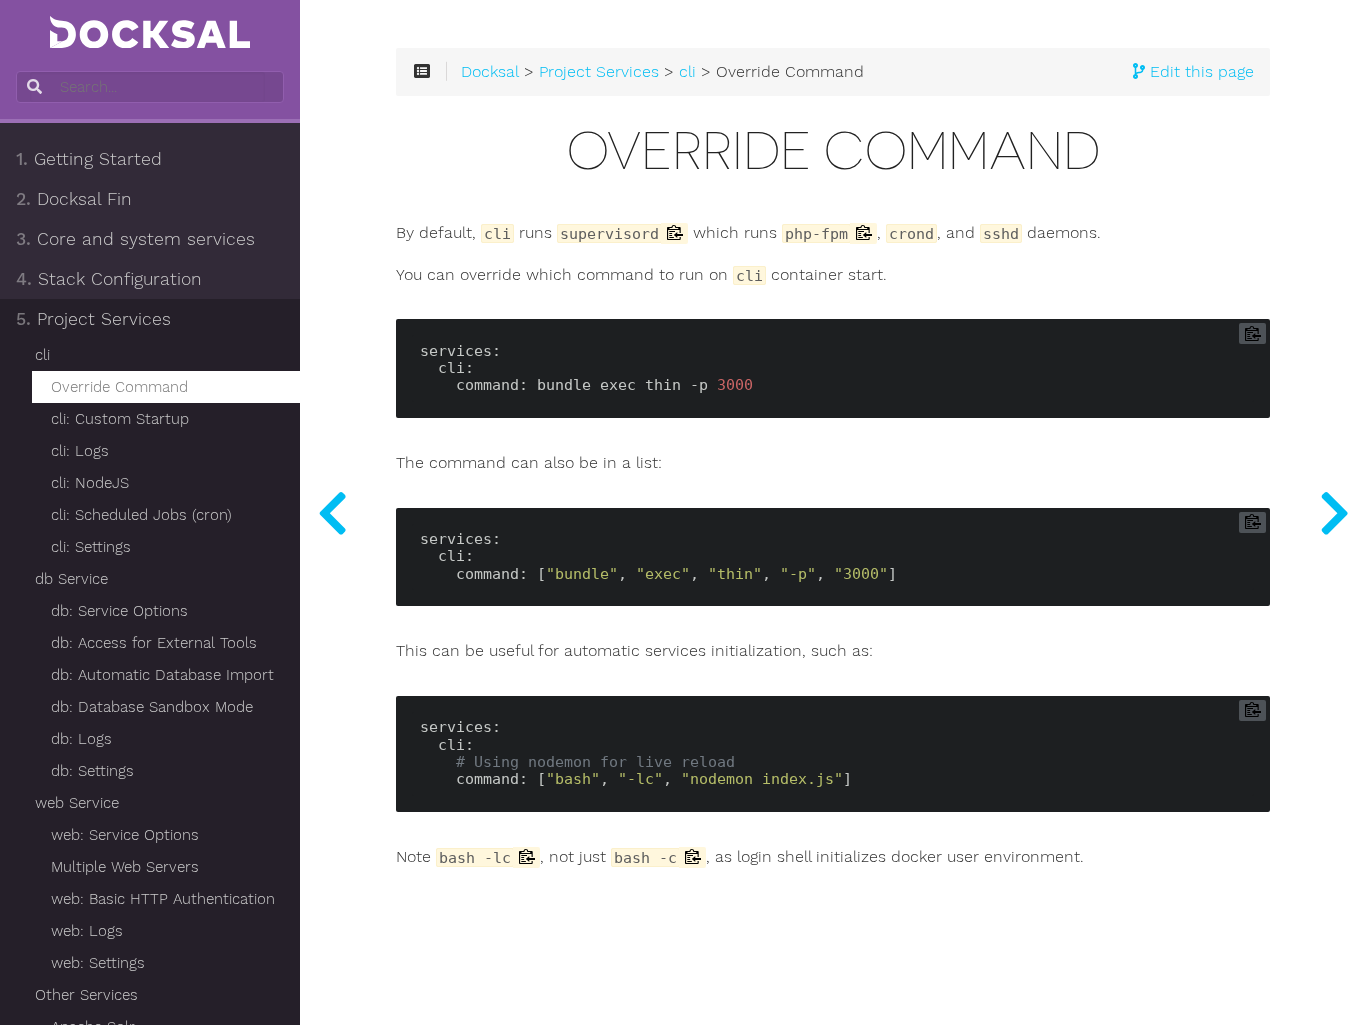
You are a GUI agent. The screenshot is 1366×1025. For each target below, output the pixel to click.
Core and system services (135, 239)
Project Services (93, 319)
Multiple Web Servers (125, 867)
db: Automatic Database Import (162, 675)
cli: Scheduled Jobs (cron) (141, 515)
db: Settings (92, 771)
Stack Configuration (109, 279)
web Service (77, 803)
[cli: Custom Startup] (1334, 512)
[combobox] (147, 87)
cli (42, 355)
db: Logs (81, 739)
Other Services (86, 995)
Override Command (119, 387)
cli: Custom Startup (120, 419)
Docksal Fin (74, 199)
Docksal (490, 72)
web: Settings (98, 963)
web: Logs (87, 931)
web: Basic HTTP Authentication (163, 899)
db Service (71, 579)
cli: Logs (80, 451)
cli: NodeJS (90, 483)
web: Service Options (125, 835)
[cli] (332, 512)
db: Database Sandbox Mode (152, 707)
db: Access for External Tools (154, 643)
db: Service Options (119, 611)
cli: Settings (91, 547)
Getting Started (89, 159)
